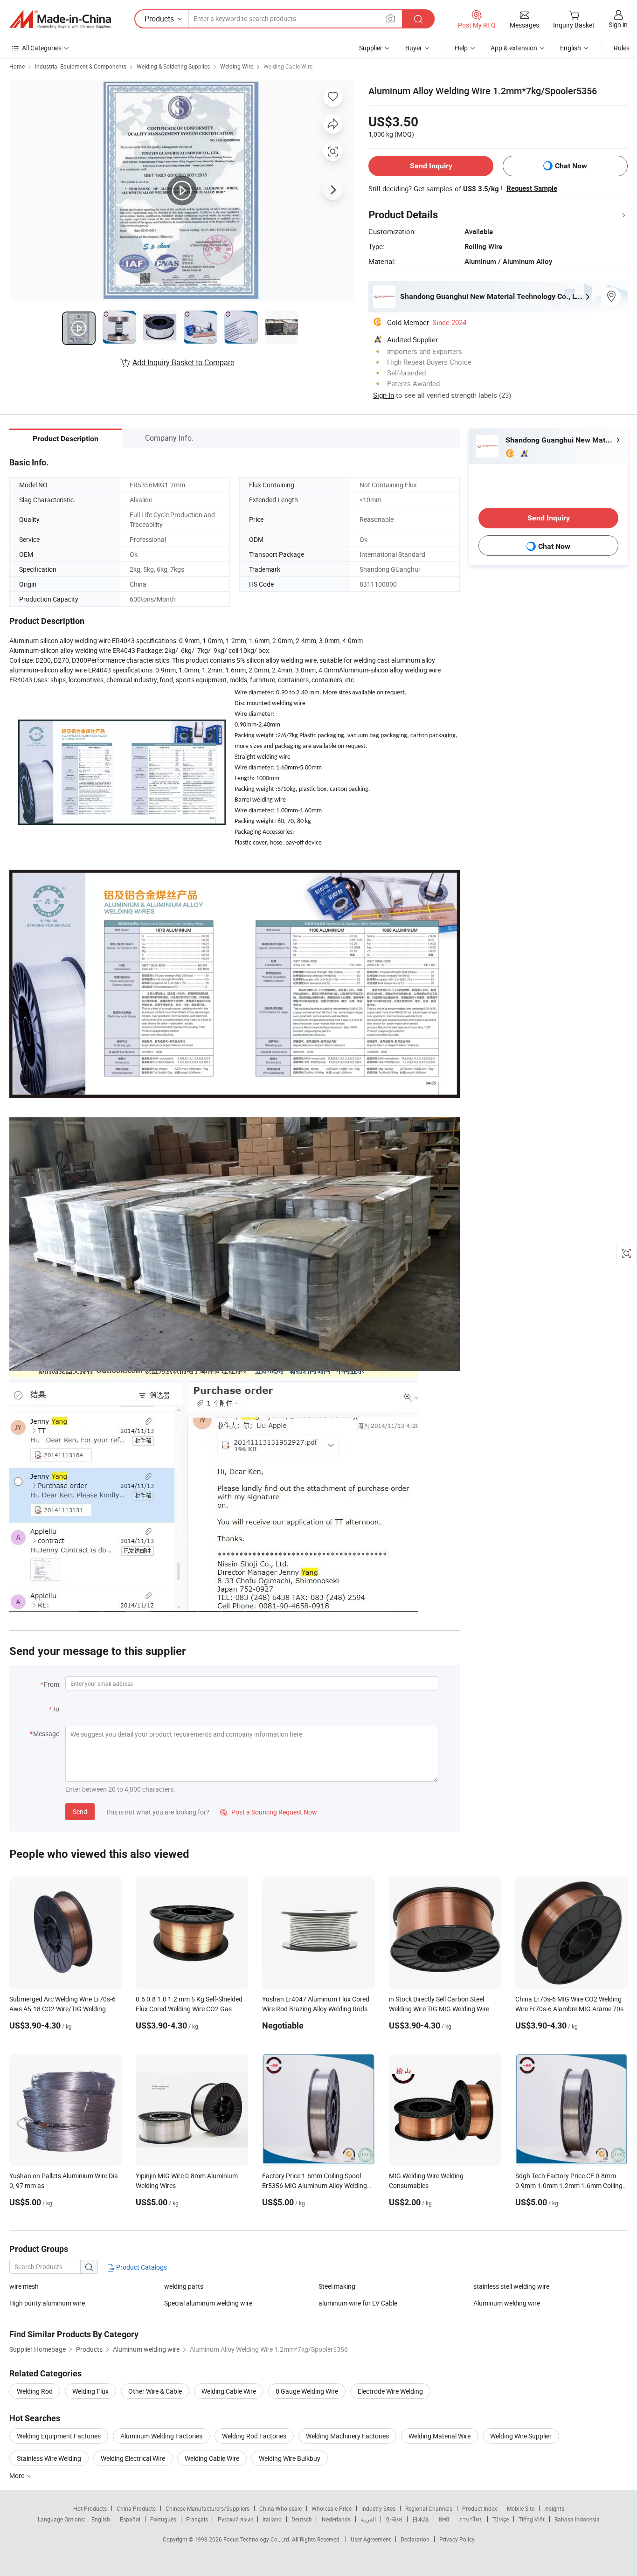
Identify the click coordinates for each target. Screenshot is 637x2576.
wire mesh (24, 2286)
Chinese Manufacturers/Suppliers (208, 2508)
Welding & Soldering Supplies (173, 66)
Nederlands (336, 2519)
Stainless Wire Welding (49, 2458)
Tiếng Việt (532, 2519)
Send (80, 1811)
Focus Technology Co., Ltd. (258, 2539)
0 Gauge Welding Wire (307, 2391)
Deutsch (302, 2519)
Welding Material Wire (440, 2436)
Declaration (415, 2539)
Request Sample (532, 188)
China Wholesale (280, 2508)
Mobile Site (521, 2508)
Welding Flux (90, 2391)
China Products (136, 2508)
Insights (554, 2508)
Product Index (480, 2508)
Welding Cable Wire (288, 66)
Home (17, 66)
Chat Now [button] (571, 166)
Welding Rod (35, 2391)
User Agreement (371, 2539)
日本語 (421, 2519)
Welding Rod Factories (254, 2436)
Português (163, 2519)
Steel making (337, 2286)
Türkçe (501, 2519)
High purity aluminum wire (47, 2303)
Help (461, 48)
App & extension (514, 48)
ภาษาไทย (471, 2519)
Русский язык (235, 2519)
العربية (368, 2519)
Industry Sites (378, 2508)
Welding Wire (237, 66)
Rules (622, 48)
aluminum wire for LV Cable (358, 2303)
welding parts (184, 2286)
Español (130, 2519)
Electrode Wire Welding (390, 2391)
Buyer (414, 48)
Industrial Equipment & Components (81, 66)
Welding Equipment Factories (59, 2436)
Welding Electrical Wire (133, 2458)
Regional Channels (429, 2508)
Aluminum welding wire (507, 2303)
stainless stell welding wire (511, 2286)
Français (197, 2519)
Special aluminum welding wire (208, 2303)
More (17, 2476)
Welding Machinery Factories (347, 2436)
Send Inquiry (431, 166)
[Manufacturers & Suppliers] (60, 19)
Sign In (384, 395)
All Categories (42, 48)
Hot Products (90, 2508)
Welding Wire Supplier (521, 2436)
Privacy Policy (457, 2539)
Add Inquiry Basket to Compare (183, 362)
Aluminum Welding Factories (161, 2436)
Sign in (618, 24)
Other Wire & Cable (155, 2391)
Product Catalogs (141, 2267)
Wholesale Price (332, 2508)
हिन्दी (444, 2519)
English (101, 2519)
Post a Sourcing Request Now (269, 1812)
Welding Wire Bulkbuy (290, 2458)
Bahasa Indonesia (577, 2519)
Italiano (272, 2519)
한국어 (394, 2519)
